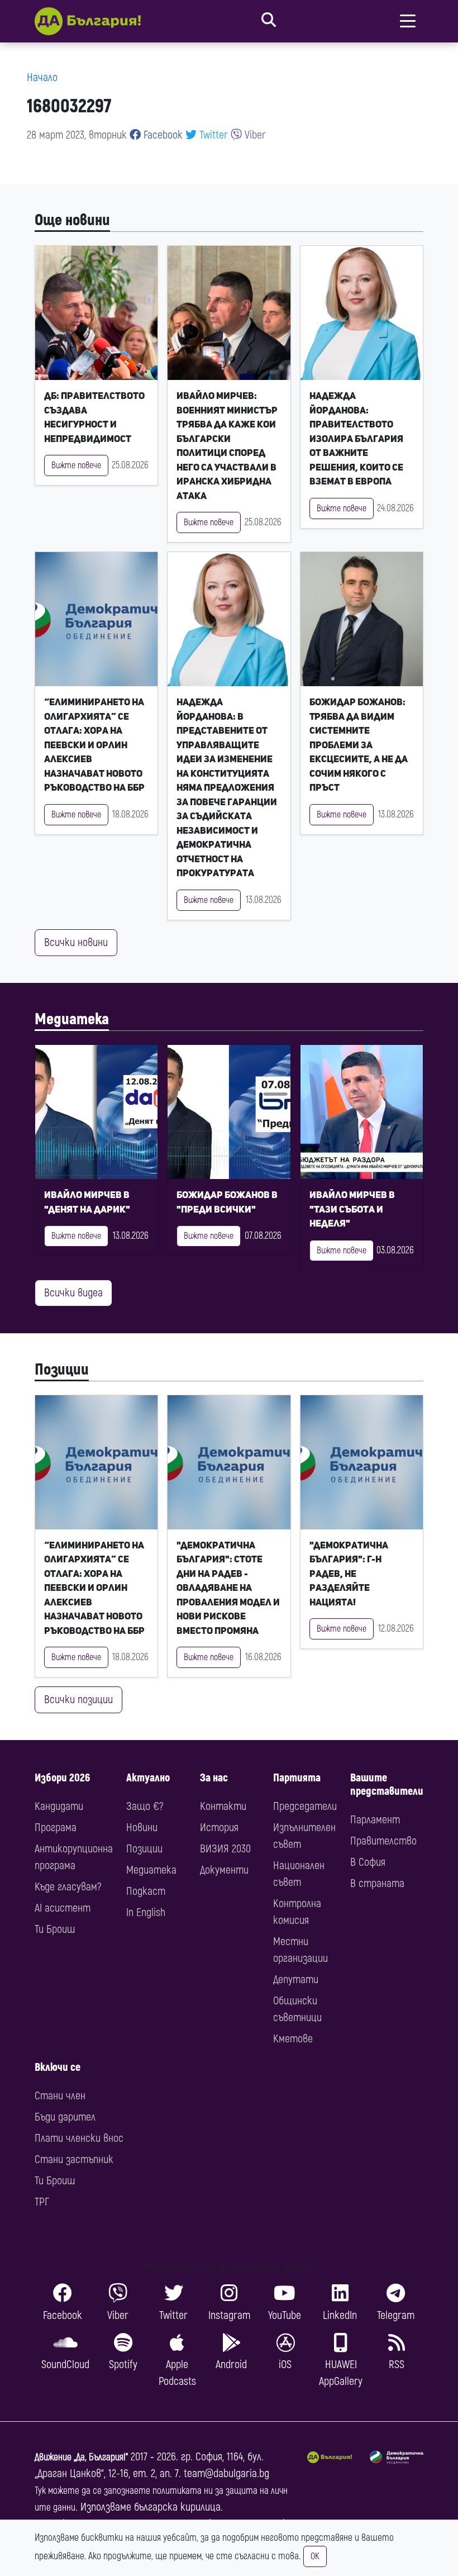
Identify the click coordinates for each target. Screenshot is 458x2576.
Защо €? (145, 1806)
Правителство (383, 1841)
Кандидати (59, 1806)
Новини (142, 1828)
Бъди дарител (65, 2117)
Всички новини (76, 942)
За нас (214, 1778)
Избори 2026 (62, 1778)
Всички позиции (78, 1700)
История (219, 1828)
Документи (224, 1870)
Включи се (58, 2067)
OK (315, 2556)
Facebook (162, 135)
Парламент (375, 1820)
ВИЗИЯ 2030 (225, 1849)
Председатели (305, 1806)
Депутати (296, 1979)
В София (368, 1862)
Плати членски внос (79, 2138)
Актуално (148, 1778)
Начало (42, 77)
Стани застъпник (74, 2159)
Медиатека (72, 1019)
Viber (254, 135)
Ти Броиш (55, 1929)
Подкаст (146, 1891)
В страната (377, 1883)
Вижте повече (76, 465)
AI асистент (63, 1908)
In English (146, 1912)
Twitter (212, 135)
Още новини (72, 220)
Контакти (223, 1806)
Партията (297, 1778)
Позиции (62, 1370)
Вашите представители (387, 1784)
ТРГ (42, 2202)
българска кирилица (177, 2507)
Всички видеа (73, 1293)
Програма (56, 1828)
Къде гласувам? (68, 1887)
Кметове (293, 2039)
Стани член (60, 2096)
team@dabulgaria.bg (226, 2473)
